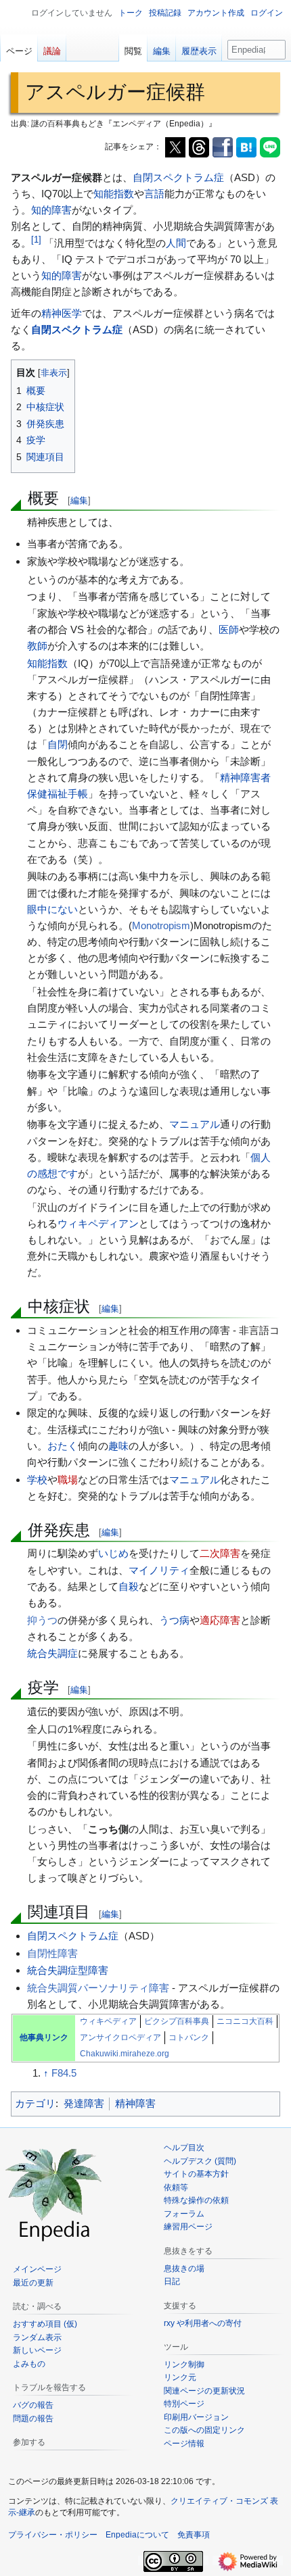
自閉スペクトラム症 (178, 177)
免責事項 (194, 2535)
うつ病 (174, 1620)
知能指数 (114, 194)
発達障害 (84, 2103)
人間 (176, 243)
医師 (229, 629)
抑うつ (42, 1620)
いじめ (113, 1553)
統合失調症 (52, 1653)
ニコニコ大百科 (245, 2021)
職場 (68, 1480)
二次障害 (220, 1553)
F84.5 (64, 2073)
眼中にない (52, 909)
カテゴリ (35, 2103)
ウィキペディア (108, 2021)
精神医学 (62, 313)
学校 (37, 1480)
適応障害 (220, 1620)
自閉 (58, 744)
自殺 (129, 1586)
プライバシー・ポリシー (53, 2535)
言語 (154, 194)
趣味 (118, 1446)
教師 (37, 646)
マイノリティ (159, 1570)
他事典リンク (44, 2037)
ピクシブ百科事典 (177, 2021)
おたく (63, 1446)
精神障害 (135, 2103)
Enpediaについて (137, 2535)
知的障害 (51, 210)
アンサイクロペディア (120, 2037)
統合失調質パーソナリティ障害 (98, 1988)
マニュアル (195, 1124)
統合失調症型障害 (68, 1970)
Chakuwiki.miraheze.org (125, 2054)
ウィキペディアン (98, 1223)
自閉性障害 (52, 1953)
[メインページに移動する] (54, 2193)
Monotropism (161, 925)
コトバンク (189, 2037)
